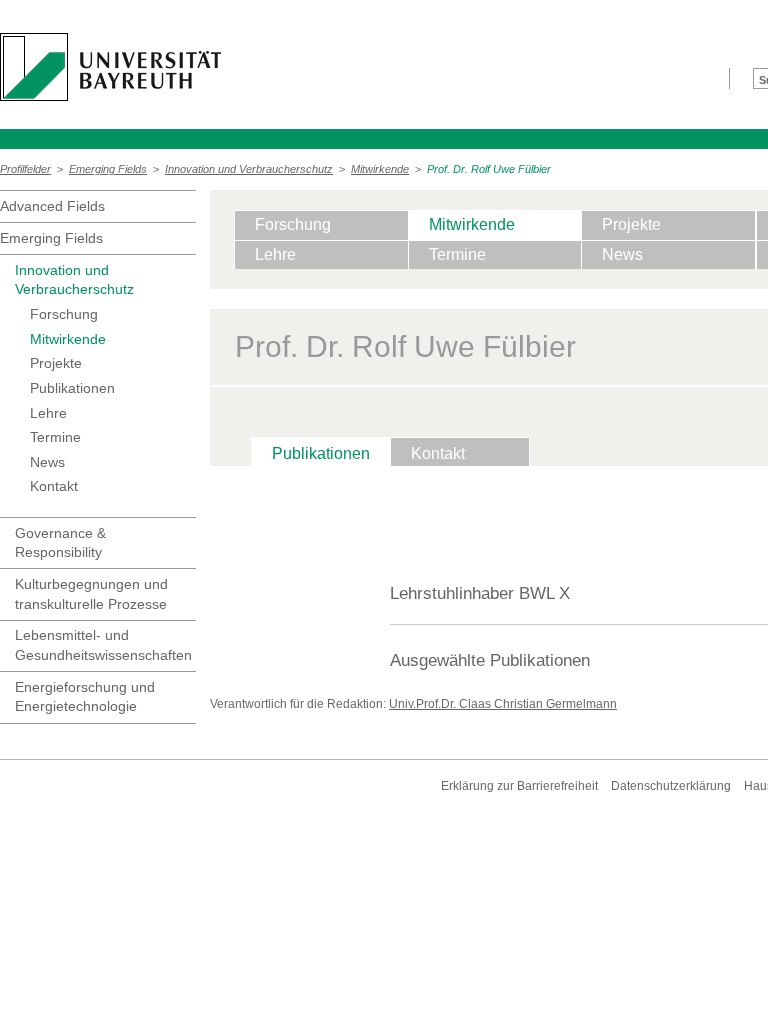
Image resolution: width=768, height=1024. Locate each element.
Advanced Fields (52, 206)
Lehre (48, 413)
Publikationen (72, 388)
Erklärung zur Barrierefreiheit (519, 786)
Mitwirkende (380, 169)
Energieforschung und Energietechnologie (85, 697)
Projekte (56, 363)
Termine (55, 437)
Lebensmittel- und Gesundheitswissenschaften (103, 645)
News (47, 462)
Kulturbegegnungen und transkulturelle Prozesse (91, 594)
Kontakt (54, 486)
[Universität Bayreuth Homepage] (110, 67)
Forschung (64, 314)
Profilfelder (25, 169)
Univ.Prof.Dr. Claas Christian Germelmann (503, 704)
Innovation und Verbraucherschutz (249, 169)
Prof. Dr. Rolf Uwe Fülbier (489, 169)
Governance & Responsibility (60, 543)
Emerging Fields (108, 169)
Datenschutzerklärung (671, 786)
